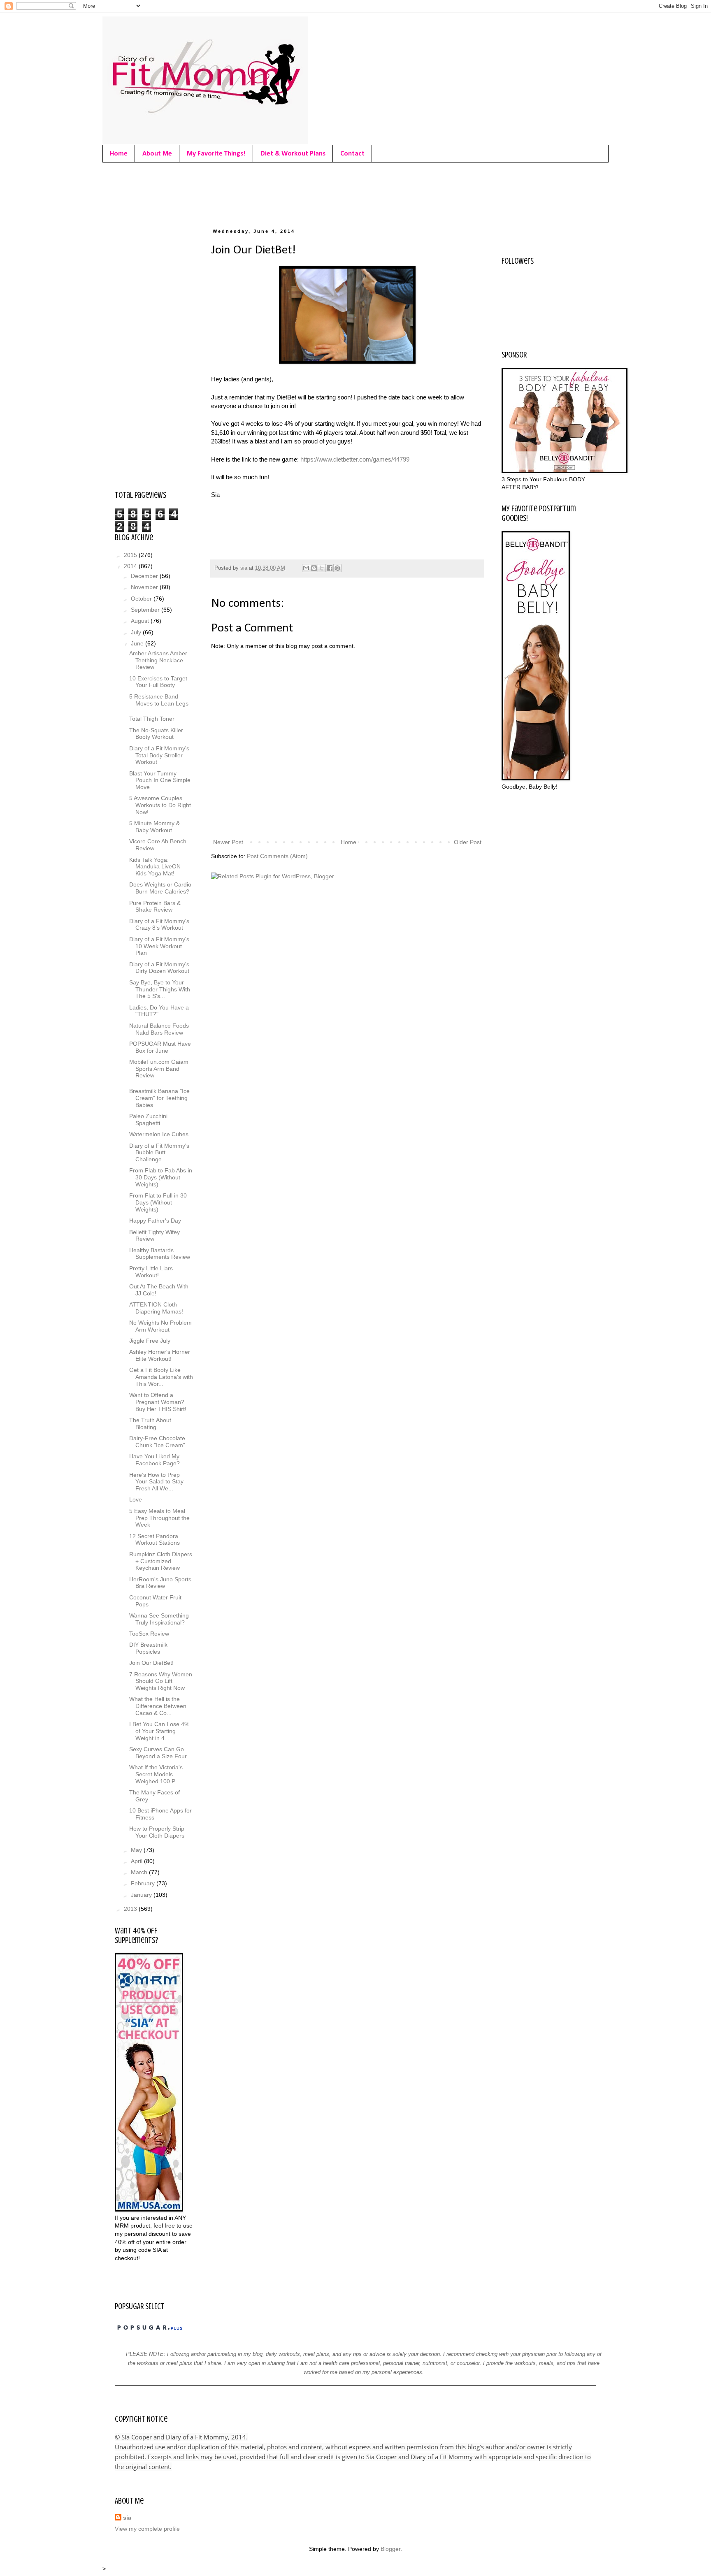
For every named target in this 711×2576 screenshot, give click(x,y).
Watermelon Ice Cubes (159, 1134)
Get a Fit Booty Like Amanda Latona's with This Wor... (161, 1377)
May (137, 1850)
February (144, 1883)
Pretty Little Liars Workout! (151, 1272)
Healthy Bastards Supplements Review (160, 1254)
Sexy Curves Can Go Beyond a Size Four (158, 1753)
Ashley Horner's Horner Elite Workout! (160, 1355)
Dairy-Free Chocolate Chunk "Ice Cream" (157, 1442)
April (137, 1861)
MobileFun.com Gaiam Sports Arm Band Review (159, 1069)
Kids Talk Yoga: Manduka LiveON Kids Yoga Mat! (155, 867)
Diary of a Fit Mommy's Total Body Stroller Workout (159, 755)
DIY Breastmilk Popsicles (148, 1648)
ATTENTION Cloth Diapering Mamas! (156, 1308)
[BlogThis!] (314, 568)
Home (119, 154)
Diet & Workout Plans (293, 154)
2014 (131, 566)
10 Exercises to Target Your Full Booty (158, 682)
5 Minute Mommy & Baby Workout (155, 827)
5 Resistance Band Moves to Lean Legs (159, 700)
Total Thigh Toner (152, 719)
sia (127, 2518)
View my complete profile (147, 2529)
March (140, 1872)
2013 (131, 1909)
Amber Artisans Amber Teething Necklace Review (158, 660)
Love (136, 1499)
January (142, 1895)
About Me (157, 154)
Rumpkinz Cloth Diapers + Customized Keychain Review (161, 1561)
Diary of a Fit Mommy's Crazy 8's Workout (159, 925)
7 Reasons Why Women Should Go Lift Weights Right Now (161, 1681)
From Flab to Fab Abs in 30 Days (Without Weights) (161, 1177)
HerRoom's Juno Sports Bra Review (160, 1583)
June (138, 643)
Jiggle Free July (150, 1341)
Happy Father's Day (155, 1221)
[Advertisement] (265, 193)
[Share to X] (322, 568)
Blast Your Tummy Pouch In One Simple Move (160, 780)
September (146, 610)
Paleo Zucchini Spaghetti (148, 1120)
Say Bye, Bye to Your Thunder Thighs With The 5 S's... (160, 989)
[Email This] (306, 568)
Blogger (390, 2549)
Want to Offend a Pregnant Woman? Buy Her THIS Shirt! (158, 1402)
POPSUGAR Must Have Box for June (160, 1047)
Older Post (468, 842)
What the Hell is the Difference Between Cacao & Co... (158, 1706)
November (145, 587)
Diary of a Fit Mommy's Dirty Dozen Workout (159, 968)
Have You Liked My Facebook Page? (155, 1460)
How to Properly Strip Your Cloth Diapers (157, 1832)
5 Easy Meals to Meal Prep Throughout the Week (159, 1518)
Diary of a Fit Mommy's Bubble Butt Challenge (159, 1153)
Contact (352, 154)
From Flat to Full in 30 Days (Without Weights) (158, 1202)
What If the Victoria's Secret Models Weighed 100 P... (156, 1774)
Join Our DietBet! (151, 1663)
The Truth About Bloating (150, 1424)
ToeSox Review (149, 1634)
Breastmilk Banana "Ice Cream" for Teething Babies (159, 1098)
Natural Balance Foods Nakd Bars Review (159, 1029)
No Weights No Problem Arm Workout (160, 1326)
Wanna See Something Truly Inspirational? (159, 1619)
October (142, 599)
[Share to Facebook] (330, 568)
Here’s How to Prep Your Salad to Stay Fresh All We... (156, 1482)
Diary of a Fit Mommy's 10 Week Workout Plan (159, 946)
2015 (131, 555)
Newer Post (228, 842)
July (137, 632)
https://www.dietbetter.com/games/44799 (355, 459)
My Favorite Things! (216, 154)
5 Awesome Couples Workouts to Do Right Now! (160, 805)
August (141, 621)
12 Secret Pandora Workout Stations (155, 1540)
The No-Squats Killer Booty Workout (156, 734)
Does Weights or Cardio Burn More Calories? (160, 888)
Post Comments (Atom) (277, 856)
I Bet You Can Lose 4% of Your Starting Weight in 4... (159, 1731)
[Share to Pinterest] (337, 568)
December (145, 576)
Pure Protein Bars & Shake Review (155, 906)
